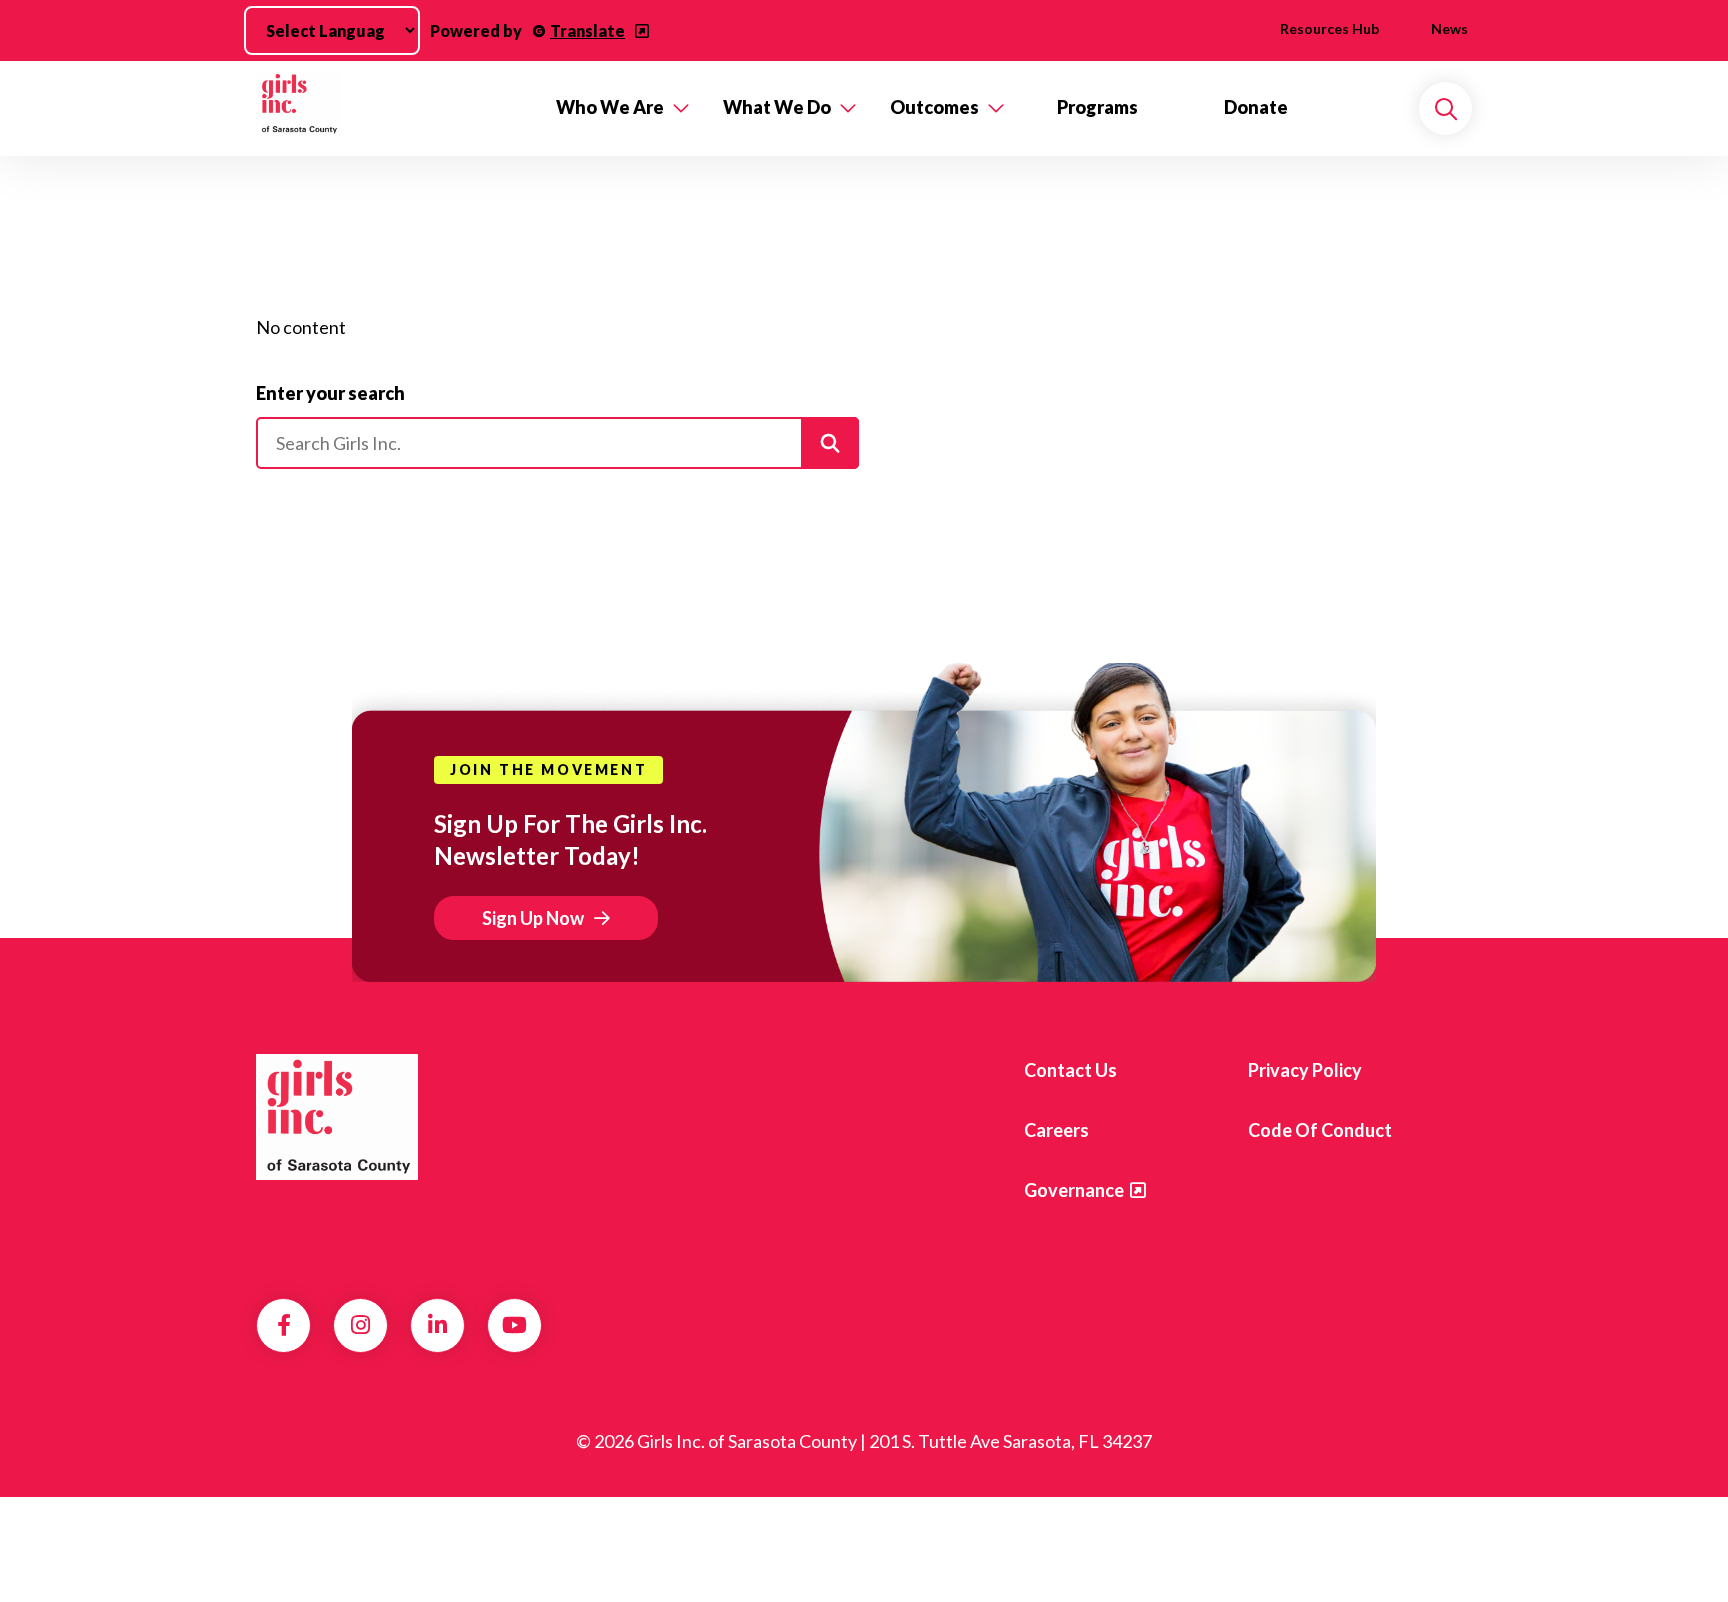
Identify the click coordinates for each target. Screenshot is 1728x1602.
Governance (1074, 1190)
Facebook (284, 1325)
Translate (587, 30)
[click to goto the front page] (337, 1117)
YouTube (514, 1325)
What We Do (777, 107)
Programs (1097, 107)
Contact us (1070, 1070)
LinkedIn (437, 1325)
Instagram (360, 1325)
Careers (1056, 1130)
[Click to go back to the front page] (392, 108)
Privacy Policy (1305, 1070)
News (1449, 28)
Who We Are (610, 107)
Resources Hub (1329, 28)
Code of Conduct (1320, 1130)
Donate (1256, 107)
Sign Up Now (533, 918)
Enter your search (330, 393)
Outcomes (934, 107)
